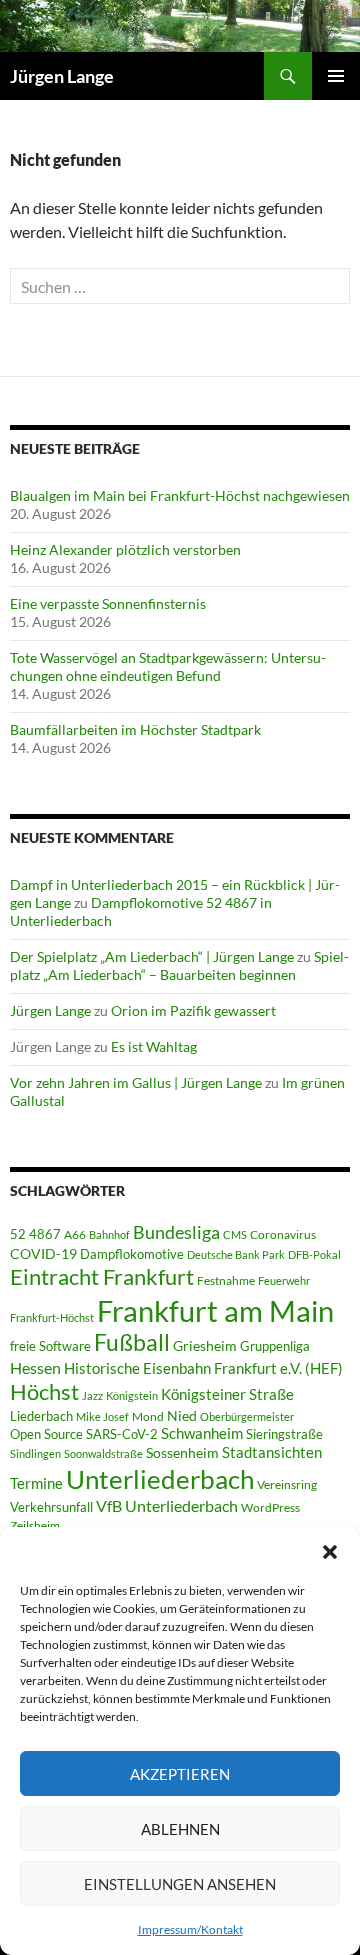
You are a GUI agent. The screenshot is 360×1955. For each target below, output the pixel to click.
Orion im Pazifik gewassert (193, 1010)
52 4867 (35, 1234)
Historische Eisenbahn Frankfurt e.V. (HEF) (203, 1368)
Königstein (132, 1395)
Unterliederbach (160, 1479)
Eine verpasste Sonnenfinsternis (108, 603)
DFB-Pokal (314, 1254)
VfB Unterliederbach (167, 1506)
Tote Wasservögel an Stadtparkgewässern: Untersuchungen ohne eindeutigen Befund (168, 666)
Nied (182, 1416)
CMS (235, 1234)
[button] (330, 1552)
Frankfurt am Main (215, 1310)
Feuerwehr (284, 1280)
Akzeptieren (180, 1774)
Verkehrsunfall (51, 1507)
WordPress (270, 1507)
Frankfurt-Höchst (52, 1317)
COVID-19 (43, 1254)
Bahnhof (109, 1234)
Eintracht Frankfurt (102, 1276)
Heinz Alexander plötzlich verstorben (125, 549)
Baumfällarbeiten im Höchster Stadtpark (135, 729)
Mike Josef (102, 1416)
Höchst (44, 1391)
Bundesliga (176, 1232)
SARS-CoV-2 (122, 1434)
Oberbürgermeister (247, 1416)
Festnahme (226, 1280)
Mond (148, 1416)
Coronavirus (283, 1234)
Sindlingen (35, 1453)
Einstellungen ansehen (180, 1884)
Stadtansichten (272, 1452)
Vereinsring (287, 1484)
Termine (36, 1483)
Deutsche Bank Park (236, 1254)
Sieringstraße (284, 1434)
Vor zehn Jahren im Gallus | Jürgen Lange (136, 1082)
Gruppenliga (275, 1346)
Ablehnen (180, 1829)
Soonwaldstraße (103, 1453)
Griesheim (205, 1345)
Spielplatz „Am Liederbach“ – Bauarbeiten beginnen (179, 965)
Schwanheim (202, 1433)
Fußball (132, 1342)
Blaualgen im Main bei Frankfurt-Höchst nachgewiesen (180, 495)
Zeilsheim (35, 1525)
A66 (75, 1234)
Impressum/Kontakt (190, 1929)
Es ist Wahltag (154, 1046)
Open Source (46, 1434)
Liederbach (41, 1416)
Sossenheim (182, 1453)
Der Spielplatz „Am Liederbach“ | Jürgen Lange (152, 956)
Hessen (35, 1368)
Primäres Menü (336, 76)
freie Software (50, 1346)
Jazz (92, 1395)
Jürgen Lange (62, 76)
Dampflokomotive (132, 1254)
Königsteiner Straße (227, 1394)
